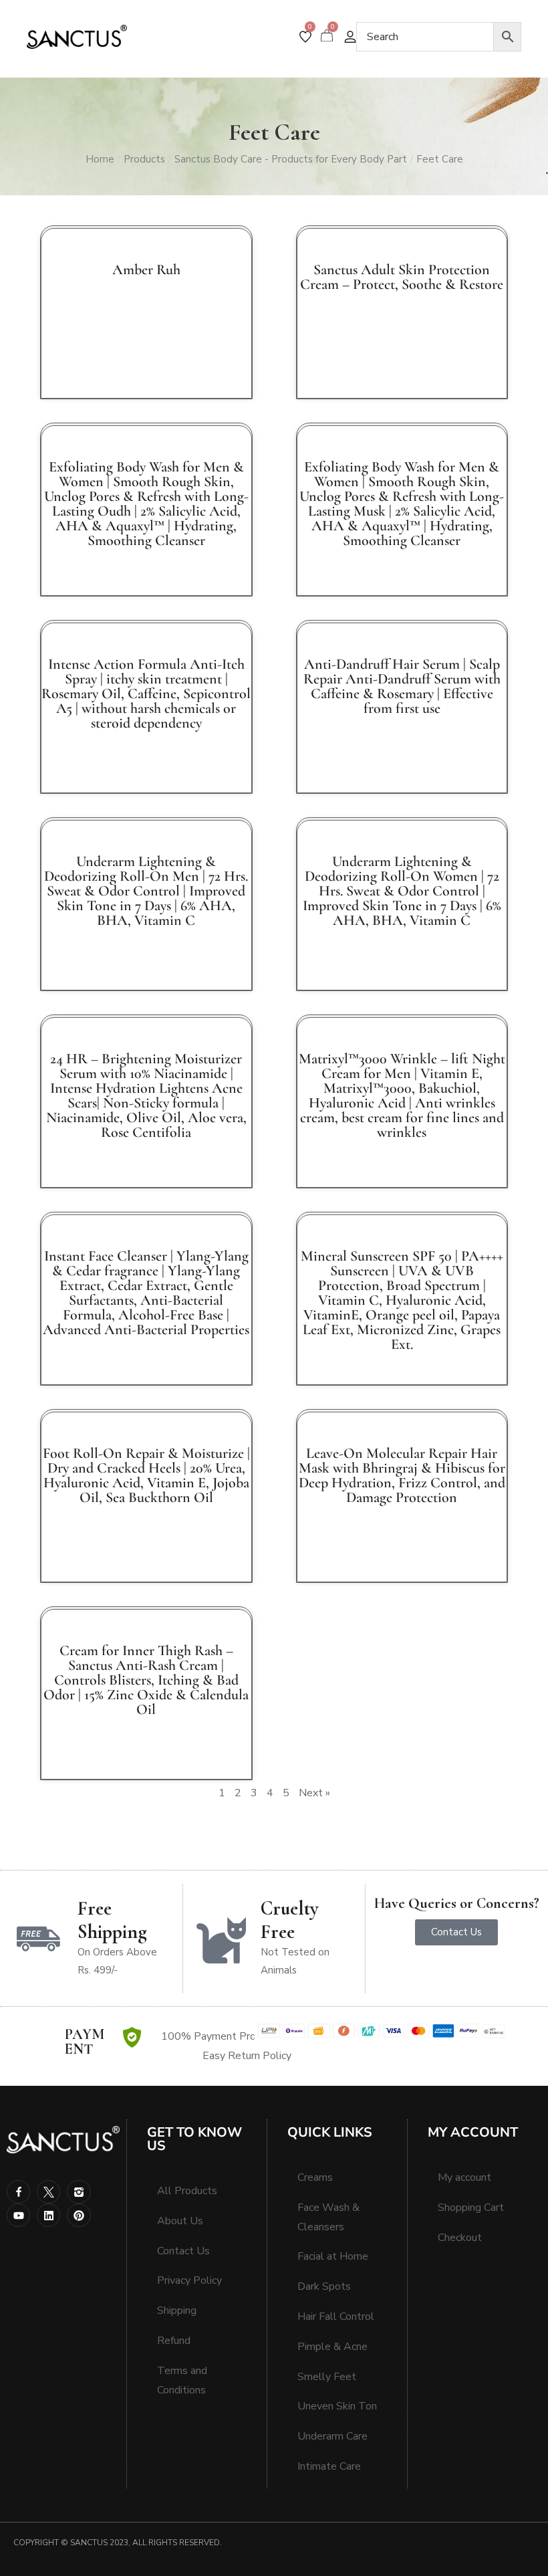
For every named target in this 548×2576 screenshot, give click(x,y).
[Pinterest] (79, 2215)
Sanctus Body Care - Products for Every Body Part (291, 159)
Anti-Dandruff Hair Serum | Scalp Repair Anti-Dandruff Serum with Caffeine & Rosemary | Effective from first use (402, 686)
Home (100, 159)
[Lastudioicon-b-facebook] (18, 2192)
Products (144, 159)
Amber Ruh (146, 270)
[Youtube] (18, 2215)
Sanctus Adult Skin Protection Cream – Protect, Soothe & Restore (402, 277)
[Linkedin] (48, 2215)
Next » (314, 1793)
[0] (305, 37)
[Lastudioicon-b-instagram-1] (79, 2192)
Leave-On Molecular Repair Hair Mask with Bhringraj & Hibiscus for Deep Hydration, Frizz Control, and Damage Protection (402, 1475)
